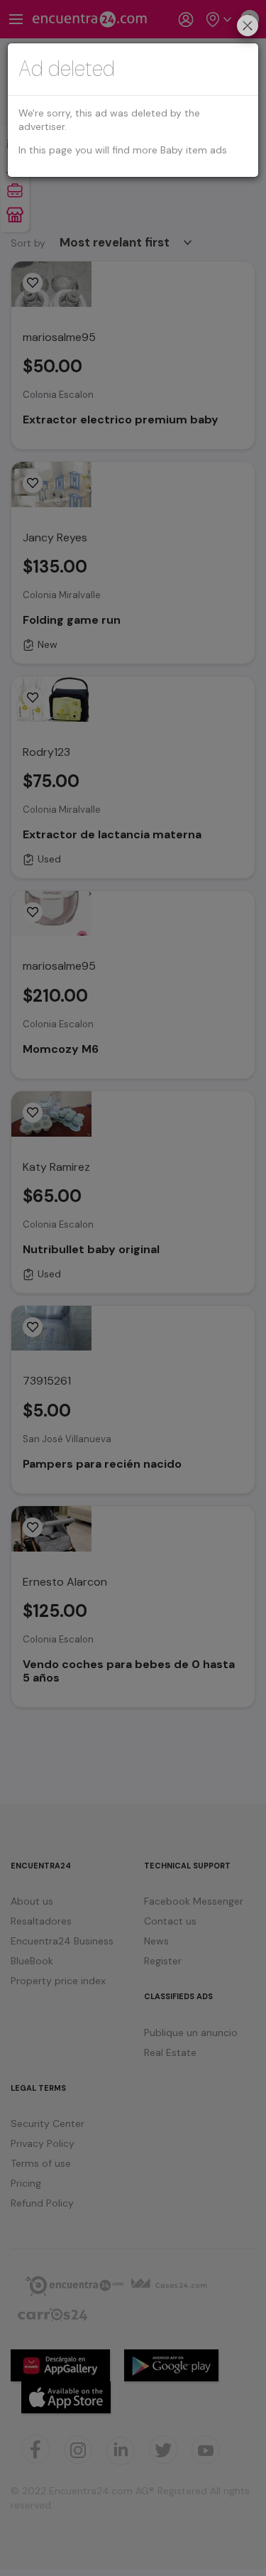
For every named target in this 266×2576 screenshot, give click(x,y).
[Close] (248, 27)
